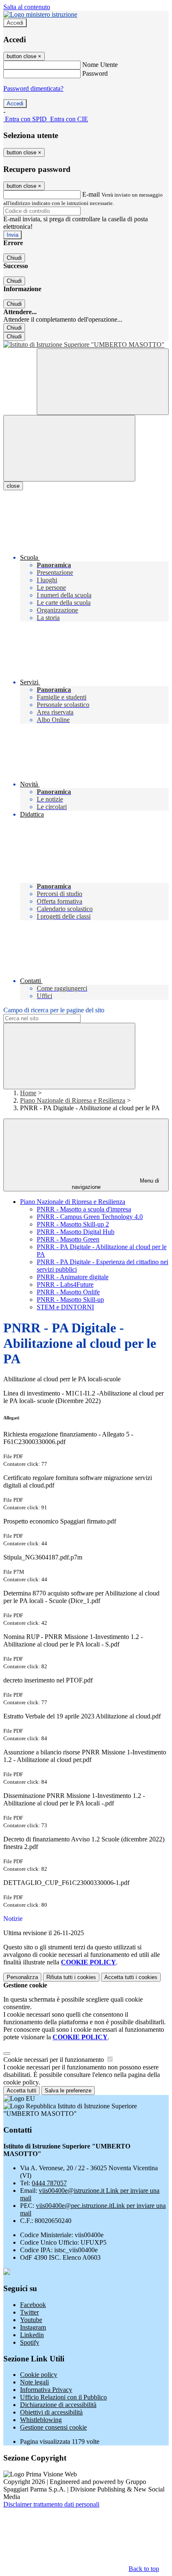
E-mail (91, 194)
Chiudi (14, 258)
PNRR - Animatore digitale (73, 1277)
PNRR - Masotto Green (68, 1239)
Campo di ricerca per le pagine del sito (54, 1010)
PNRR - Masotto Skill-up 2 (73, 1224)
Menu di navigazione (116, 1184)
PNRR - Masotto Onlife (68, 1292)
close (13, 486)
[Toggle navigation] (69, 448)
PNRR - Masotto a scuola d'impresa (84, 1209)
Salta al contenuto (27, 7)
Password (95, 73)
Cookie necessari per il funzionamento (54, 2060)
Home (28, 1093)
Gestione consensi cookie (53, 2427)
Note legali (34, 2382)
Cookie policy (39, 2375)
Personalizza (22, 1977)
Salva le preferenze (68, 2091)
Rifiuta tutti (71, 1977)
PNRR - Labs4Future (65, 1284)
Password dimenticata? (33, 88)
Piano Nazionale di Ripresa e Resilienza (73, 1100)
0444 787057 (49, 2183)
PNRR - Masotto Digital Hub (76, 1232)
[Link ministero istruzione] (40, 14)
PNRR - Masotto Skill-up (70, 1300)
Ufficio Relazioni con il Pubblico (63, 2397)
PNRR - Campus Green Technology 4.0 (90, 1217)
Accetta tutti (131, 1977)
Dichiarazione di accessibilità (58, 2405)
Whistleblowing (41, 2420)
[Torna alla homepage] (86, 345)
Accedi (15, 23)
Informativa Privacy (46, 2390)
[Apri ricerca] (103, 382)
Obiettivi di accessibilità (51, 2412)
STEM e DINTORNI (65, 1307)
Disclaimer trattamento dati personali (51, 2504)
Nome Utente (100, 65)
